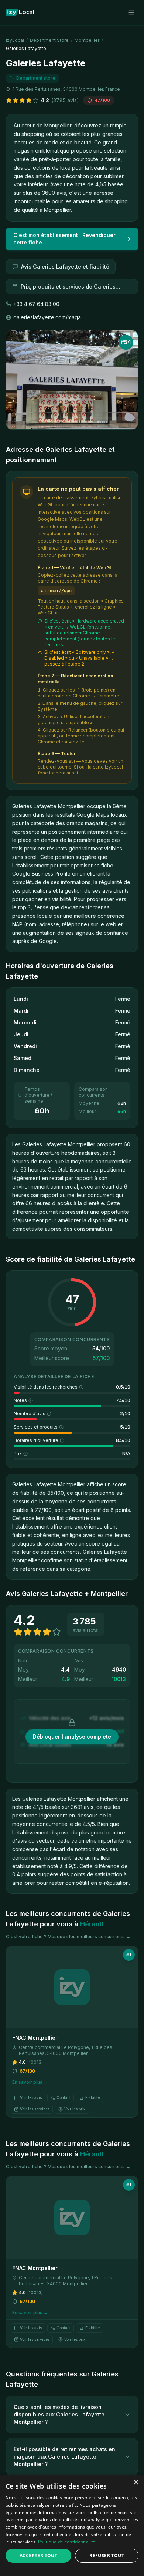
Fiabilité (92, 2097)
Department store (49, 40)
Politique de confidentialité (67, 2542)
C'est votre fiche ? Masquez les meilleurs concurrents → (68, 1937)
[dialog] (72, 2525)
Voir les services (35, 2109)
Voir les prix (75, 2109)
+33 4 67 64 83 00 (36, 304)
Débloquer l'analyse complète (72, 1737)
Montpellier (87, 40)
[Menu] (131, 13)
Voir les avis (31, 2097)
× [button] (136, 2482)
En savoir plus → (30, 2082)
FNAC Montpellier (35, 2038)
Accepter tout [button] (38, 2555)
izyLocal (15, 40)
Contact (64, 2097)
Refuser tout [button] (107, 2555)
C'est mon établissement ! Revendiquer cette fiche (64, 239)
